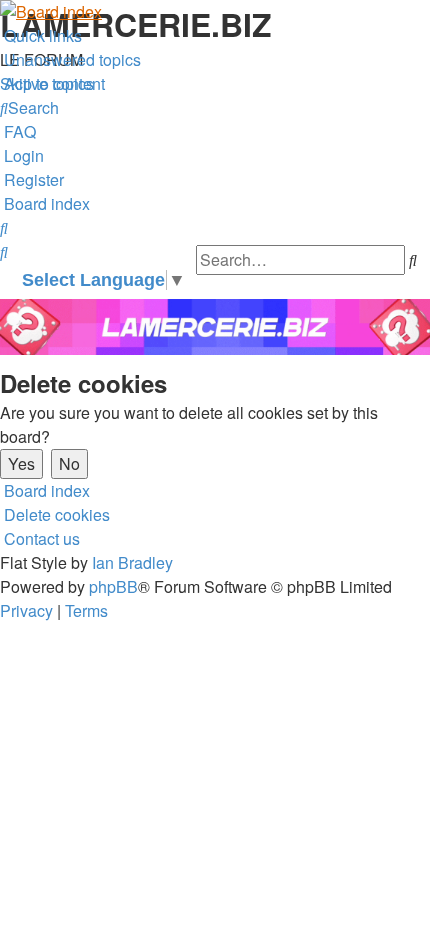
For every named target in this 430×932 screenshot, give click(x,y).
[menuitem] (70, 59)
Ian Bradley (132, 562)
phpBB (113, 586)
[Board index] (215, 12)
